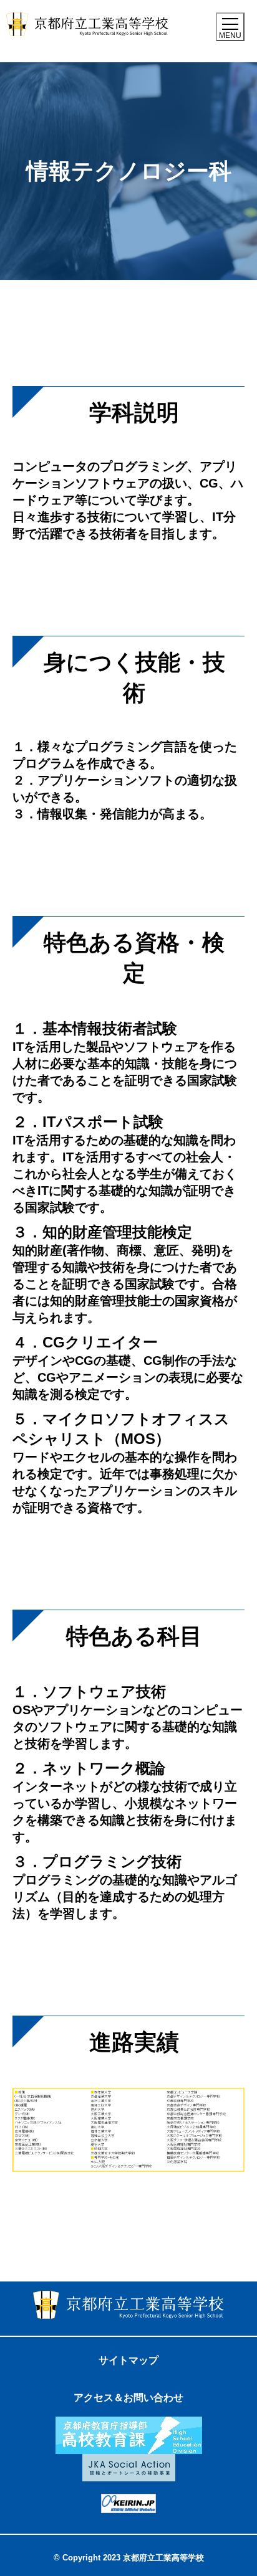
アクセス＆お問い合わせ (128, 2398)
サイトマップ (128, 2360)
